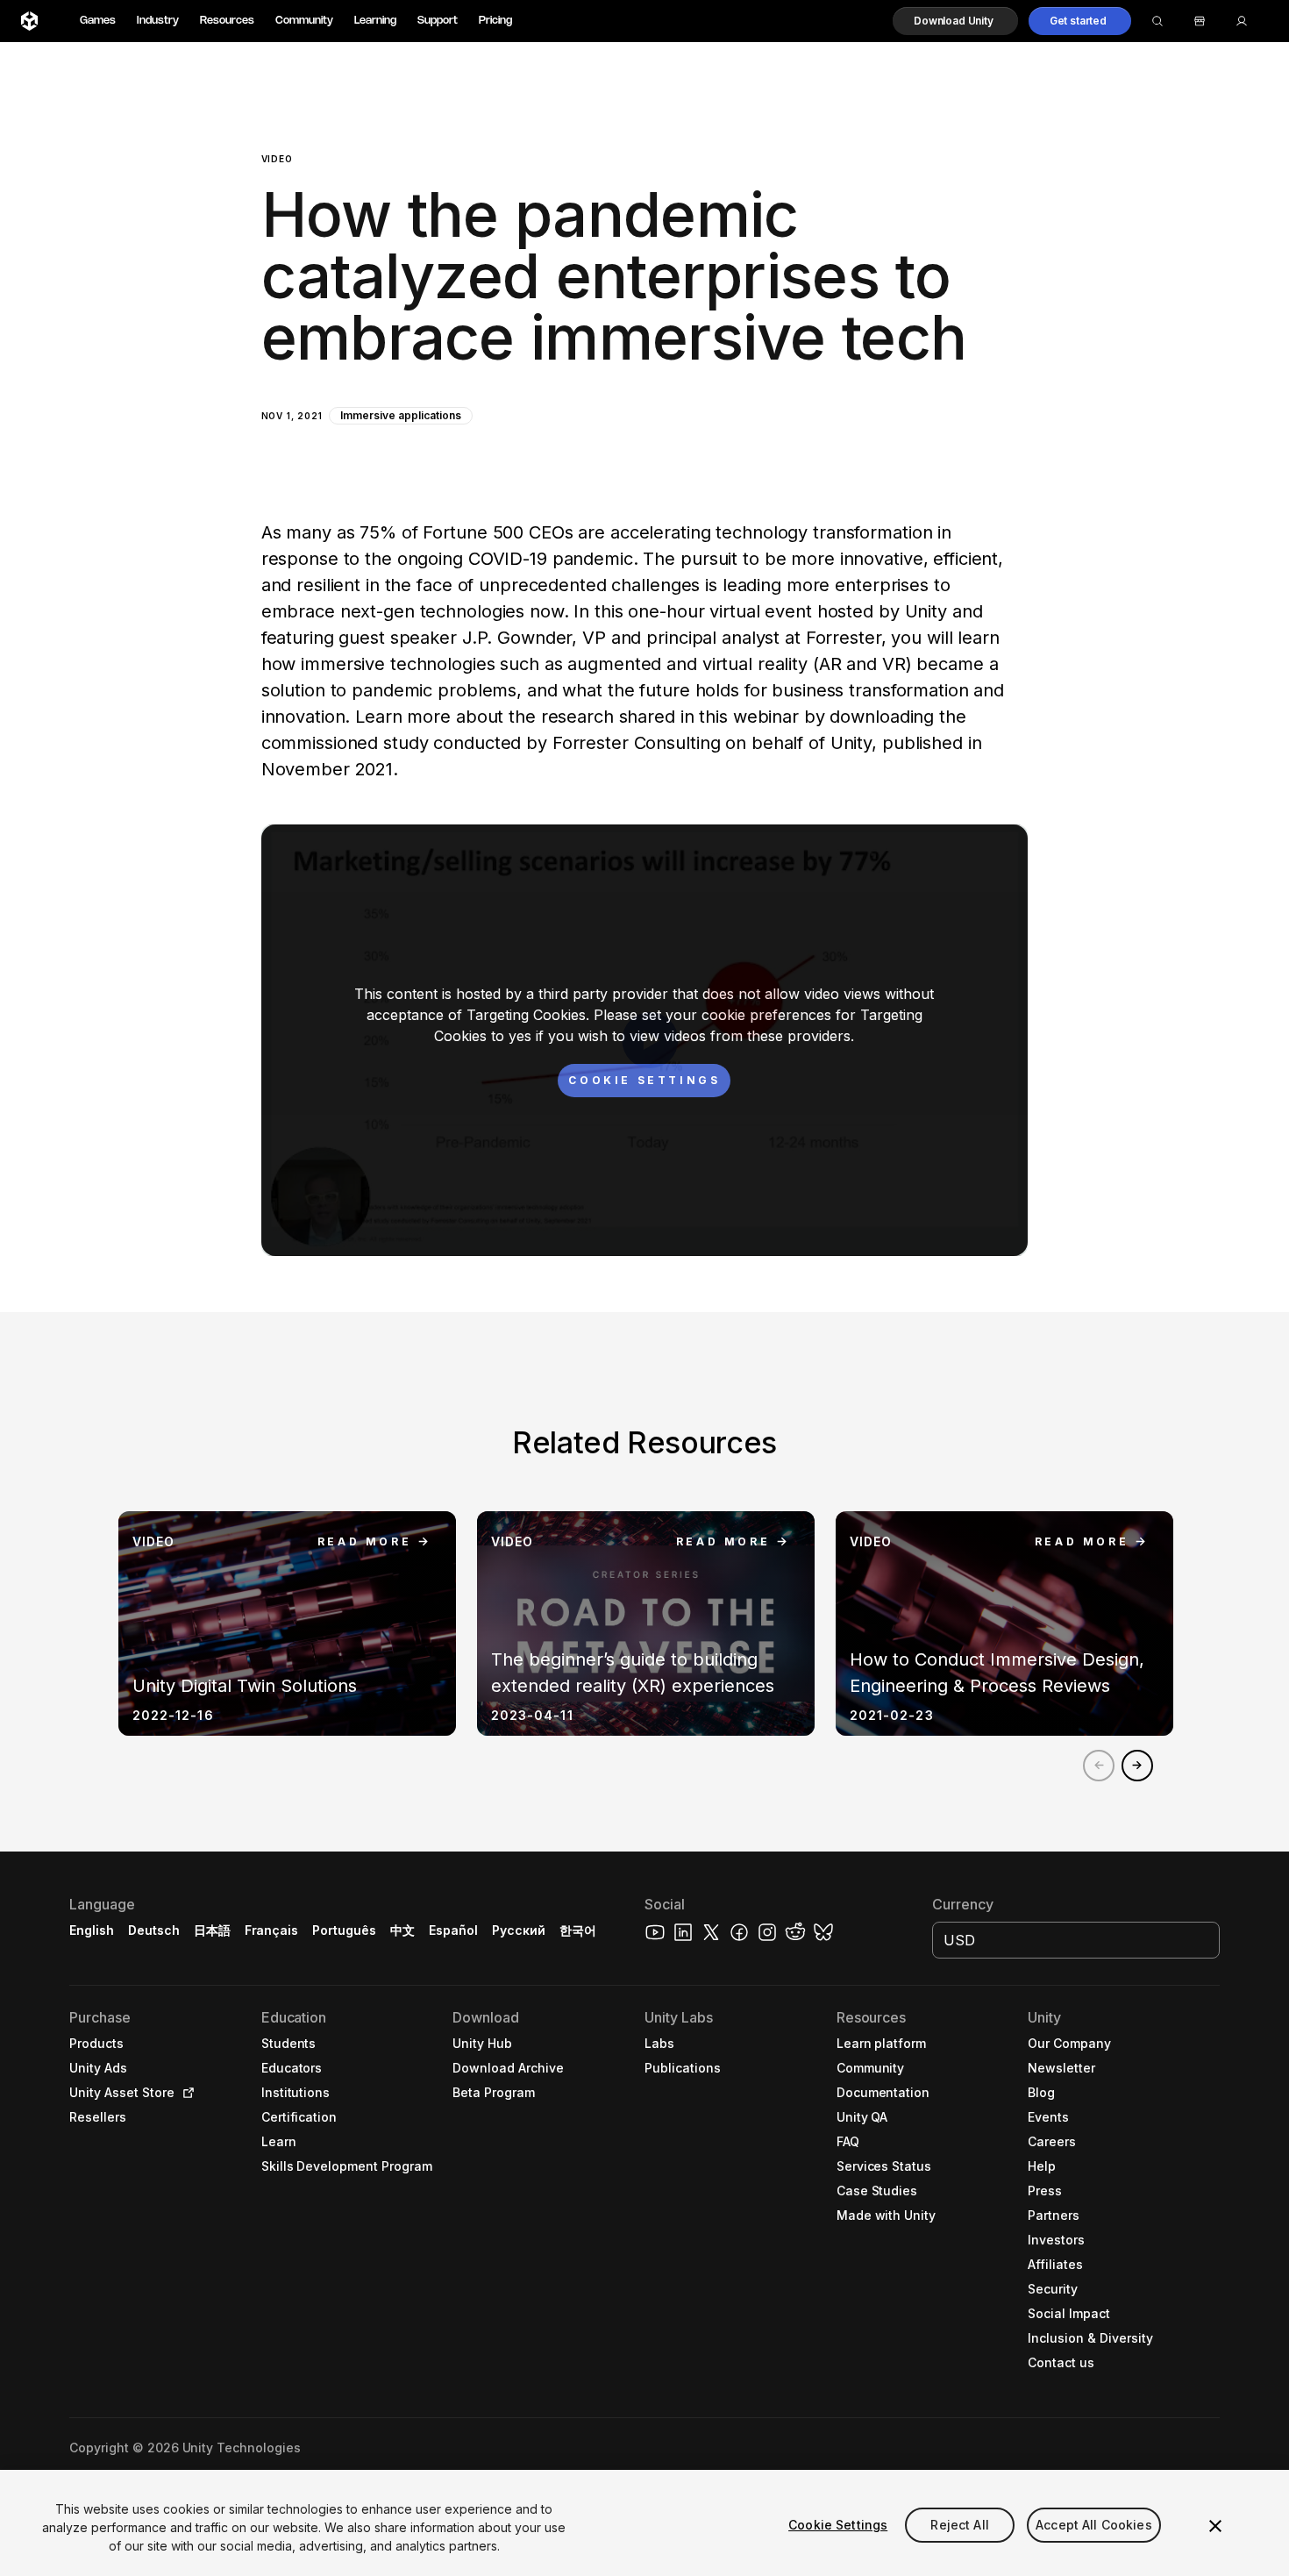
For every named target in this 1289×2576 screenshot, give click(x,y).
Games (98, 21)
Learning (375, 21)
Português (344, 1930)
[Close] (1215, 2526)
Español (453, 1930)
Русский (519, 1930)
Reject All (959, 2525)
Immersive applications (400, 415)
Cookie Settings (838, 2525)
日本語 (212, 1930)
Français (272, 1930)
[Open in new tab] (185, 2093)
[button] (955, 21)
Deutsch (154, 1930)
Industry (158, 21)
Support (438, 21)
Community (304, 21)
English (92, 1930)
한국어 (578, 1930)
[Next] (1137, 1766)
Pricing (495, 21)
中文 (402, 1930)
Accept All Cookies (1094, 2525)
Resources (227, 21)
